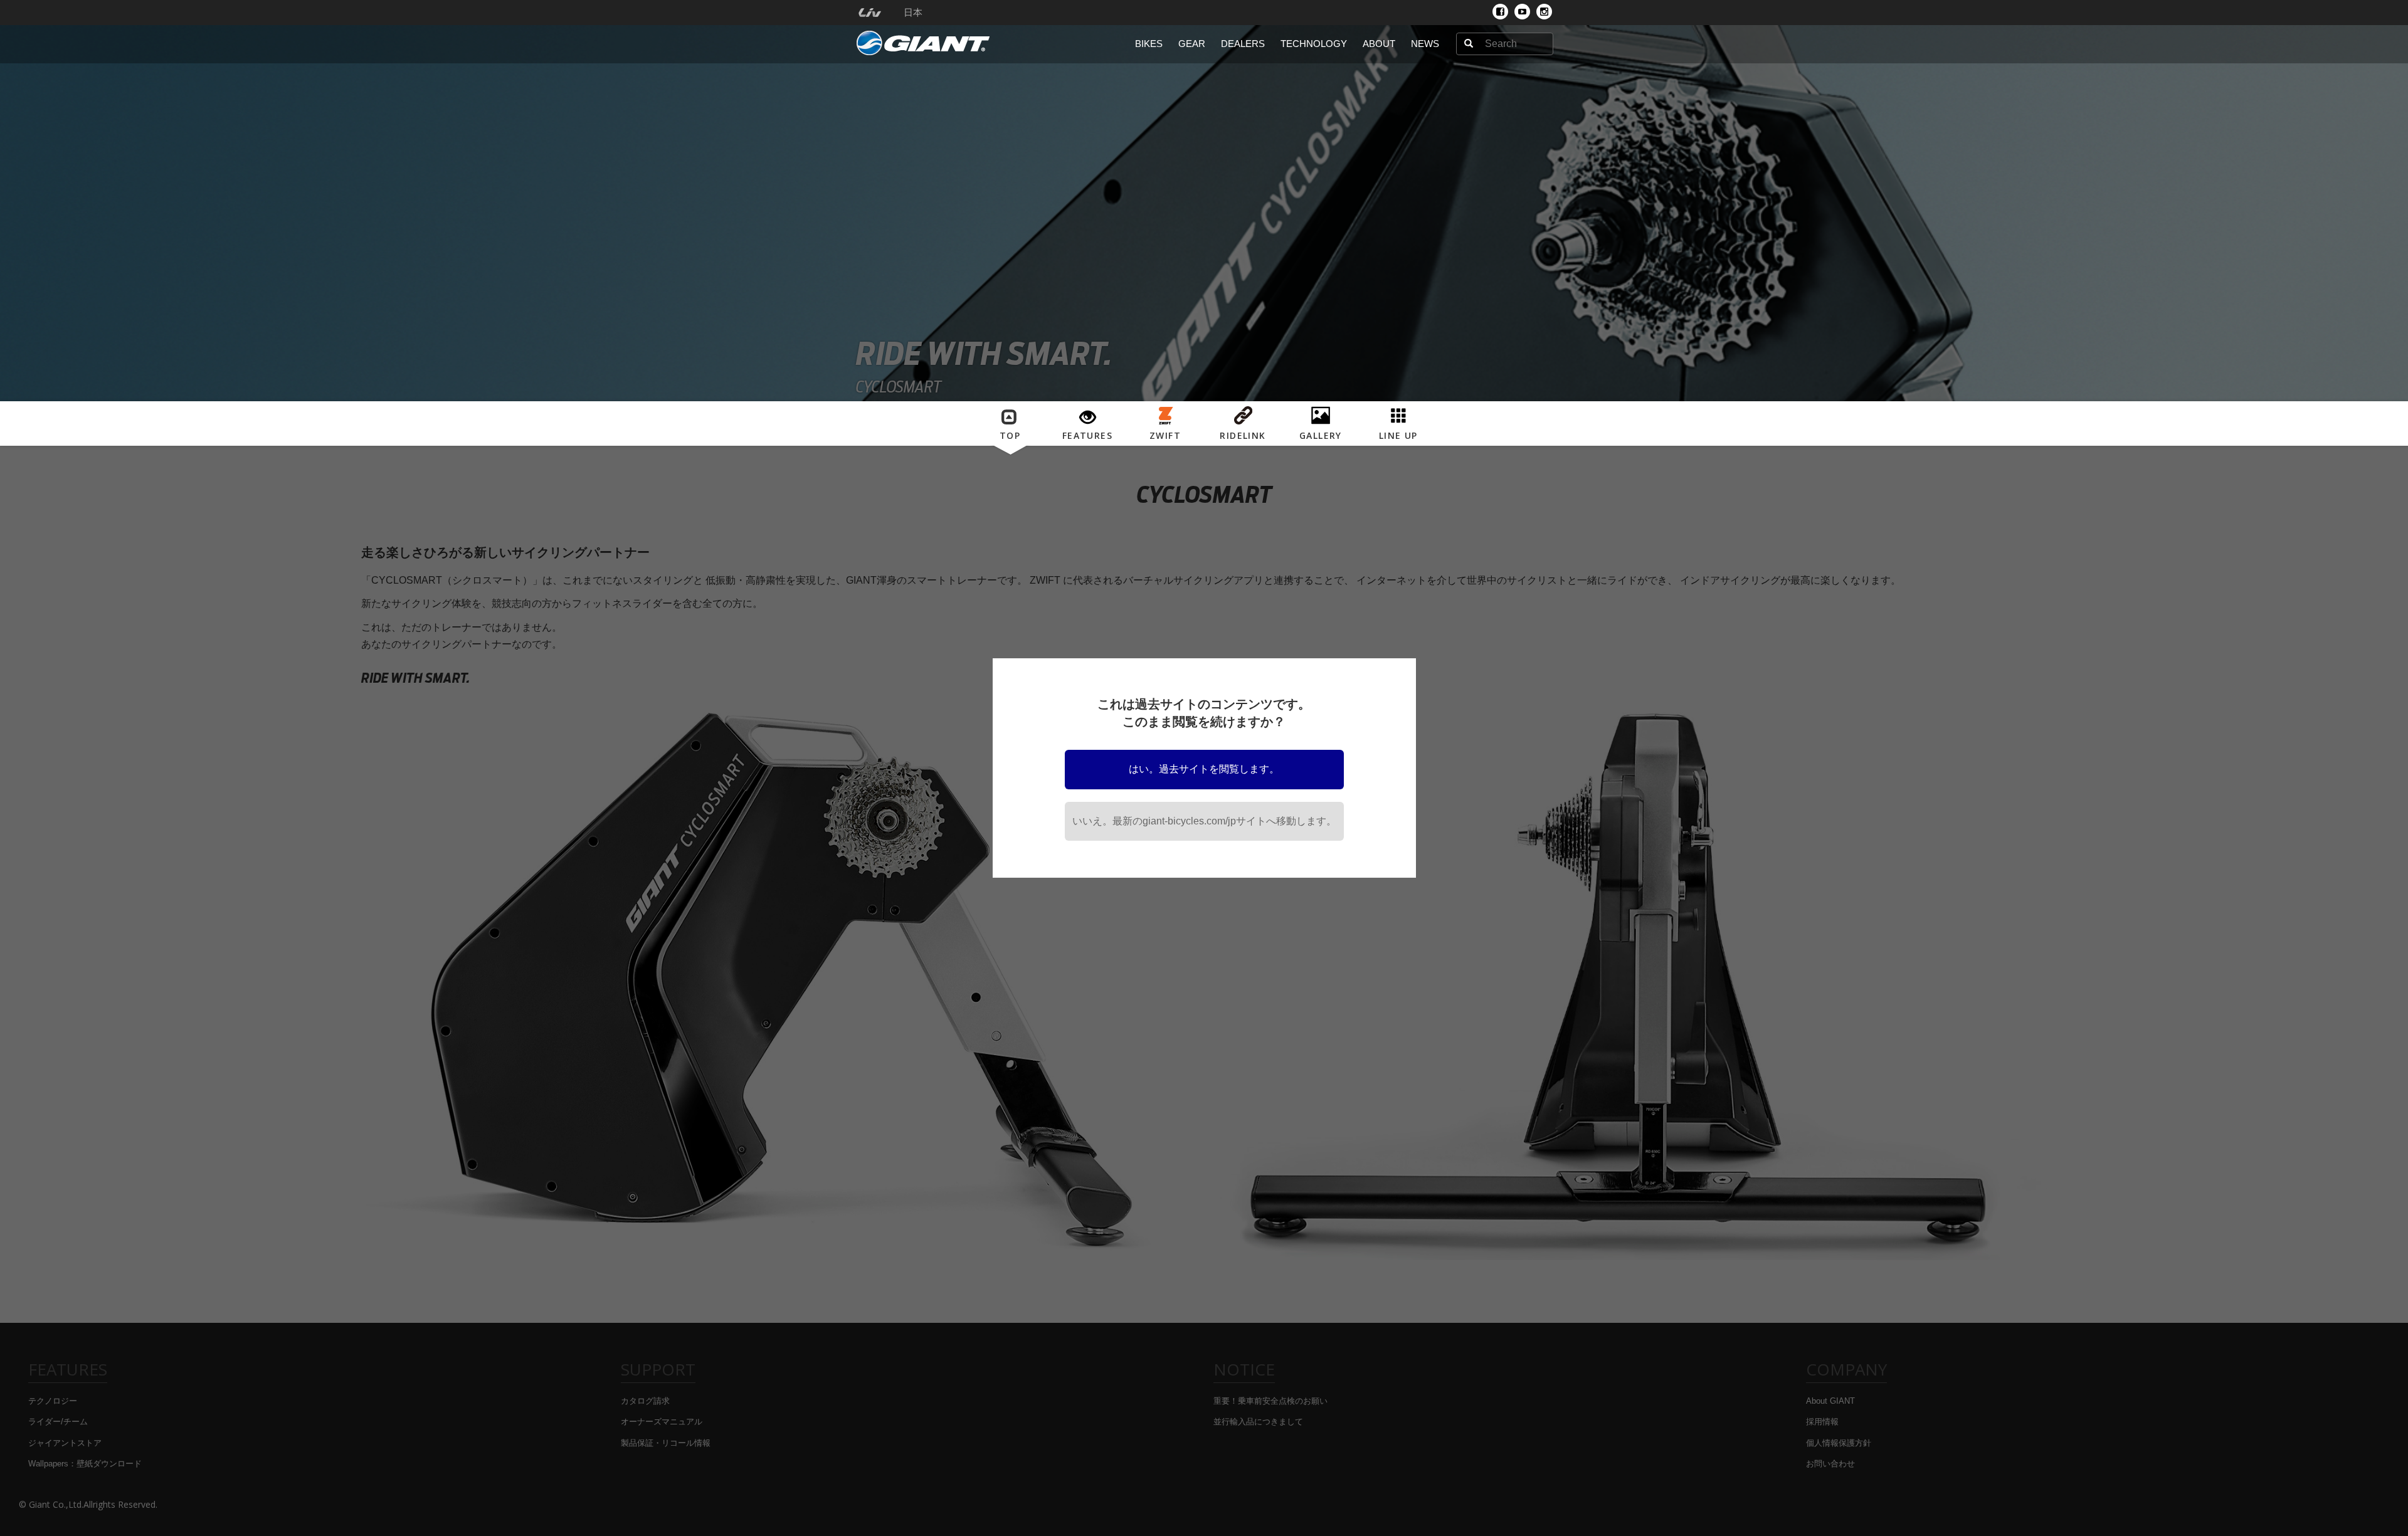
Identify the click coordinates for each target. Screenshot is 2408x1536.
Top (1010, 435)
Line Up (1398, 435)
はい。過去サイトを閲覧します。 (1204, 769)
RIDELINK (1243, 435)
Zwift (1165, 435)
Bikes (1149, 44)
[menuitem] (869, 13)
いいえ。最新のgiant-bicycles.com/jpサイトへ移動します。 (1204, 821)
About (1379, 44)
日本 (913, 13)
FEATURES (1087, 435)
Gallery (1321, 435)
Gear (1192, 44)
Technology (1314, 44)
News (1425, 44)
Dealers (1243, 44)
